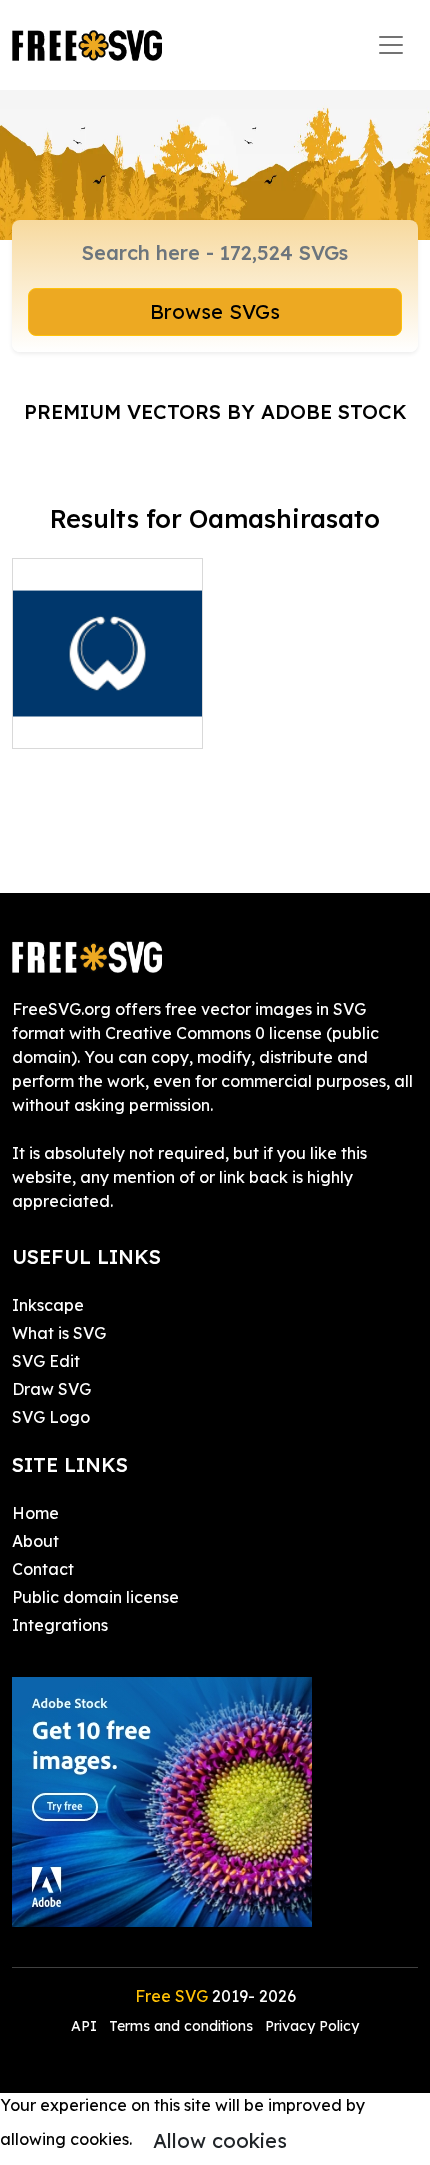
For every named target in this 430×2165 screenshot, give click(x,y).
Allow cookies (220, 2140)
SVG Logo (51, 1417)
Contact (43, 1569)
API (86, 2026)
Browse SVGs (215, 311)
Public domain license (95, 1597)
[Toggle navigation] (391, 45)
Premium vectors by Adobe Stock (215, 411)
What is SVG (59, 1333)
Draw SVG (51, 1389)
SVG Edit (46, 1361)
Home (35, 1513)
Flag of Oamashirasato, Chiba (108, 697)
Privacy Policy (312, 2026)
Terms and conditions (181, 2026)
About (35, 1541)
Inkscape (48, 1305)
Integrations (60, 1625)
